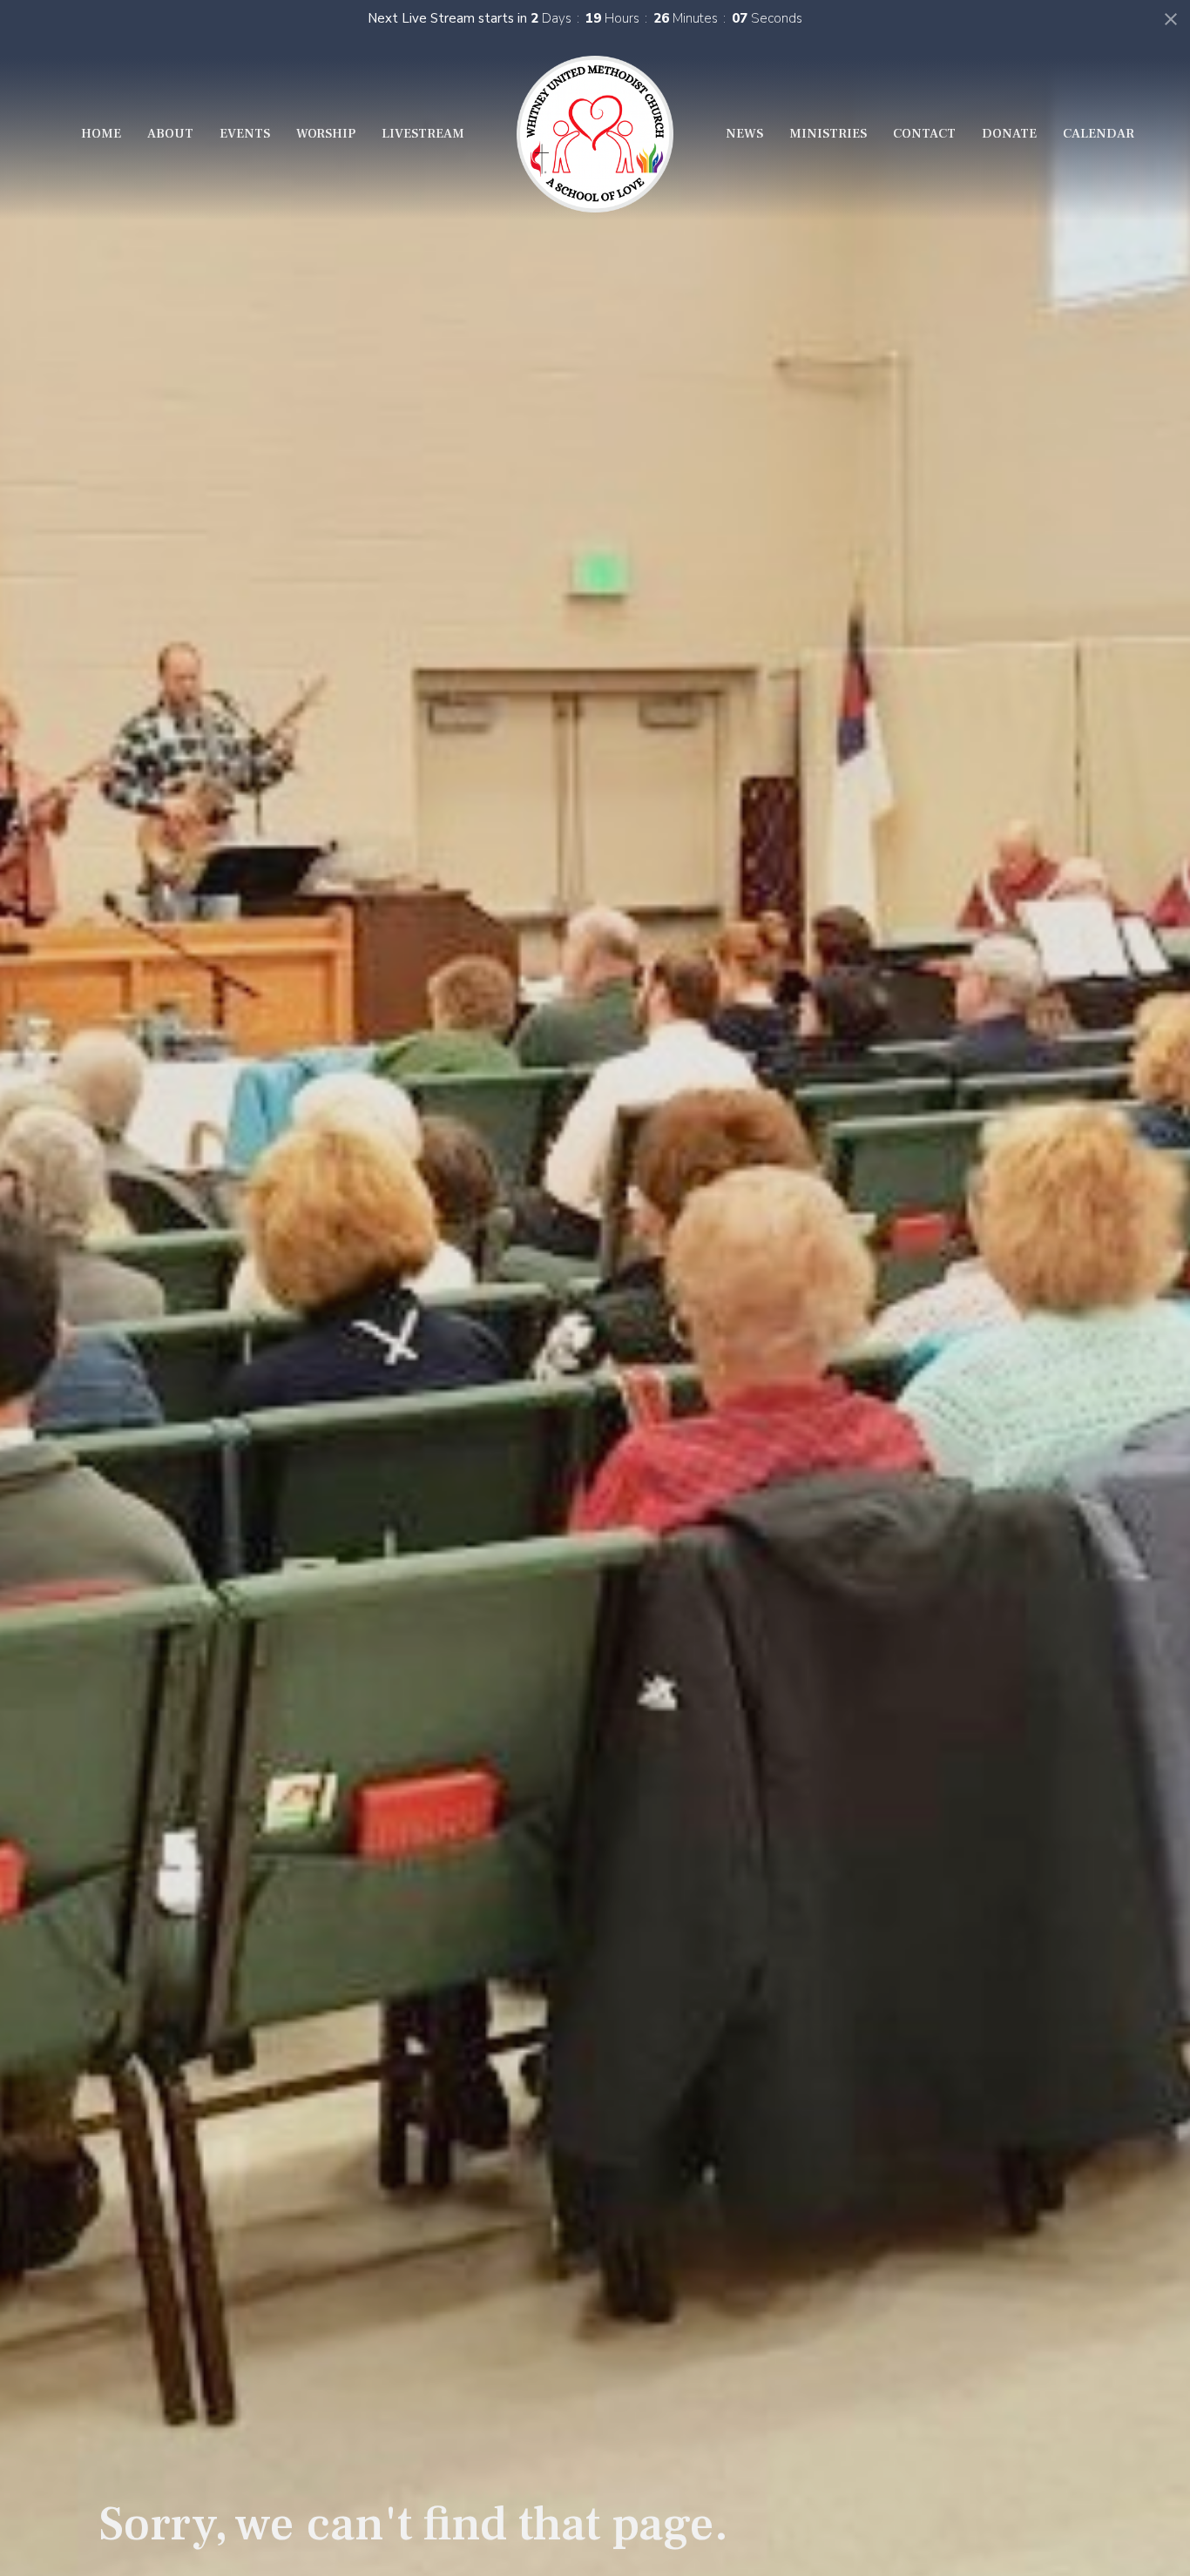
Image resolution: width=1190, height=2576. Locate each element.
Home (101, 134)
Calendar (1099, 134)
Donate (1009, 134)
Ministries (828, 134)
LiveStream (423, 134)
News (744, 134)
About (170, 134)
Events (245, 134)
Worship (326, 134)
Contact (924, 134)
